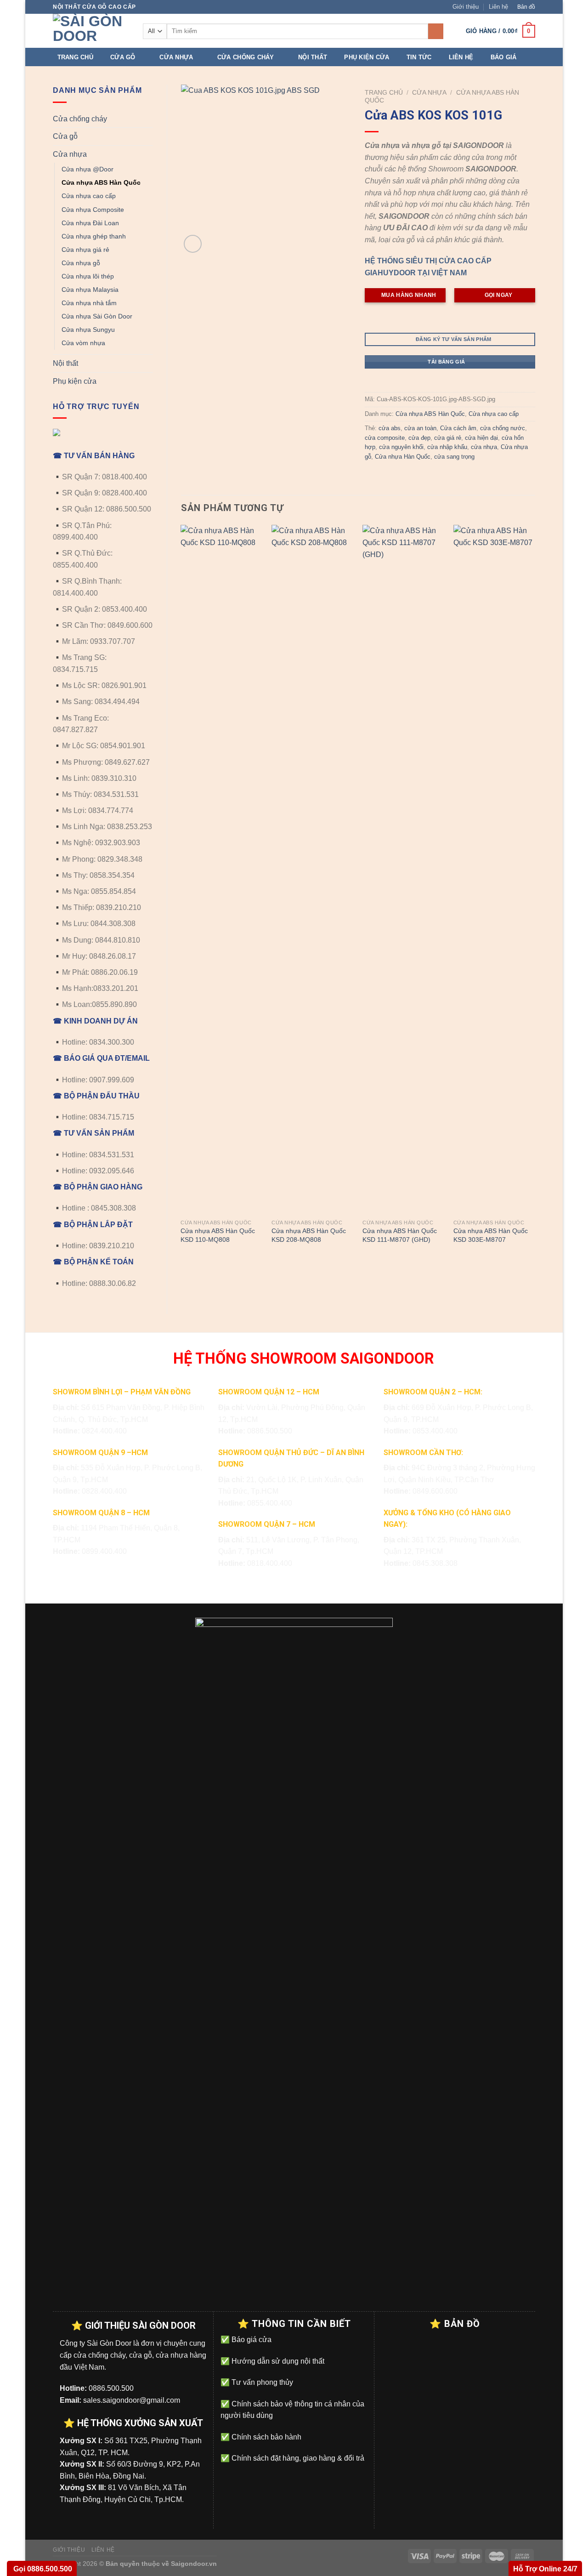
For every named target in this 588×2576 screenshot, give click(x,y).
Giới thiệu (466, 7)
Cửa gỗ (123, 57)
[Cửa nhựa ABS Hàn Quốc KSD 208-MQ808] (312, 870)
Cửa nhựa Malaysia (90, 290)
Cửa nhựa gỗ (81, 263)
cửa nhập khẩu (447, 447)
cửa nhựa (484, 447)
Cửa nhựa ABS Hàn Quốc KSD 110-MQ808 (218, 1235)
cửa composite (385, 438)
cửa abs (390, 428)
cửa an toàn (420, 428)
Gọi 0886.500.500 (42, 2569)
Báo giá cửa (251, 2340)
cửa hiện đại (481, 438)
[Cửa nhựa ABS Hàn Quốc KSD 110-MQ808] (221, 870)
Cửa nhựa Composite (93, 210)
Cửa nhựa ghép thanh (94, 236)
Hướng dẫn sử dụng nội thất (277, 2361)
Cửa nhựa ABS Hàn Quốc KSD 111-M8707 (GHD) (400, 1235)
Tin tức (419, 57)
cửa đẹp (419, 438)
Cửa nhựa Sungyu (88, 330)
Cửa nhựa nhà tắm (89, 303)
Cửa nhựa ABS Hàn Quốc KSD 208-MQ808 (309, 1235)
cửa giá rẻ (448, 438)
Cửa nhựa (176, 57)
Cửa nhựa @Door (88, 169)
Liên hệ (498, 7)
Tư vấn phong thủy (261, 2382)
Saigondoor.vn (194, 2564)
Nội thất (313, 57)
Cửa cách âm (458, 428)
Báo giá (504, 57)
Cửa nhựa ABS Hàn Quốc (101, 182)
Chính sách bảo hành (266, 2437)
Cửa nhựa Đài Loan (90, 223)
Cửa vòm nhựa (83, 343)
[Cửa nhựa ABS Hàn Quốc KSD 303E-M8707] (494, 870)
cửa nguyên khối (401, 447)
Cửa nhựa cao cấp (89, 196)
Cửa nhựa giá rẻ (85, 250)
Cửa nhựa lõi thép (88, 276)
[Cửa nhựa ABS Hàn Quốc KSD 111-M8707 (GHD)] (403, 870)
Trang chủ (75, 57)
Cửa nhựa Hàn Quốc (403, 457)
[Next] (535, 893)
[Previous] (181, 893)
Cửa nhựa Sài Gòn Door (97, 316)
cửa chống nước (503, 428)
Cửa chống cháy (246, 57)
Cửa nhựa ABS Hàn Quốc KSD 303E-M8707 (491, 1235)
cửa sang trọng (454, 457)
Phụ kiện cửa (367, 57)
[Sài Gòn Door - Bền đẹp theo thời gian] (91, 31)
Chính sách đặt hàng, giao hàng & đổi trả (297, 2458)
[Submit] (436, 31)
